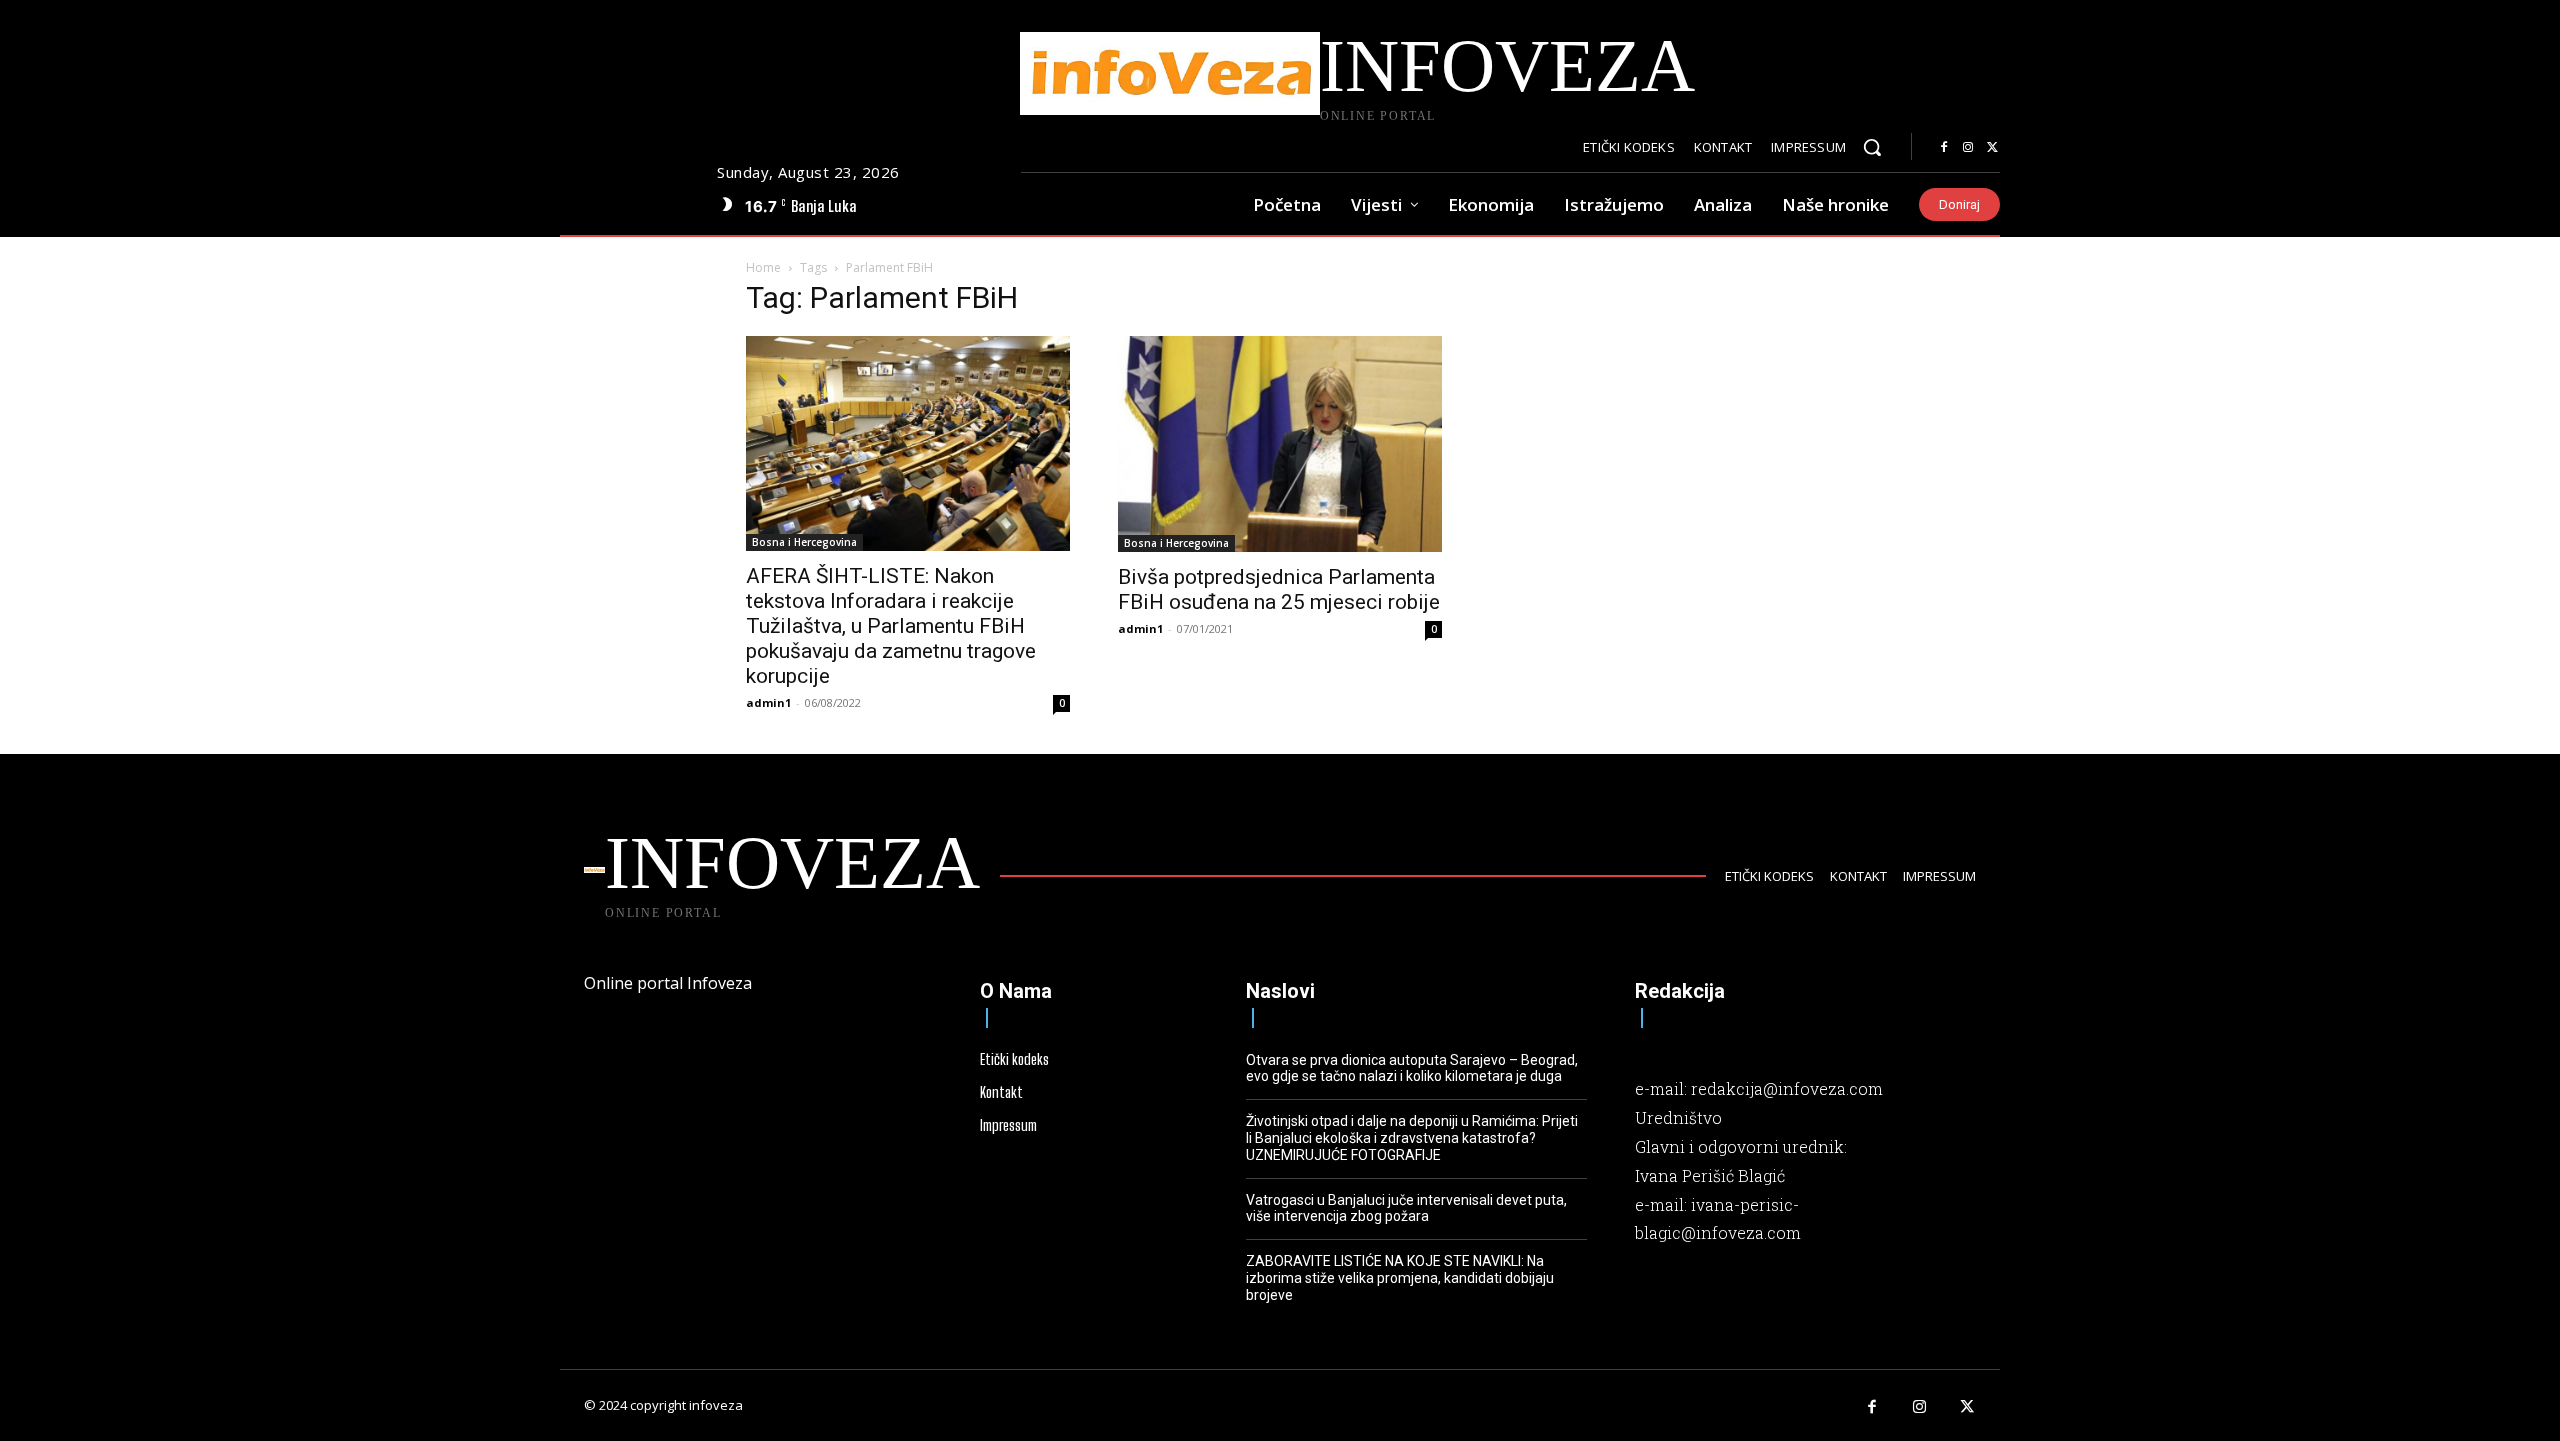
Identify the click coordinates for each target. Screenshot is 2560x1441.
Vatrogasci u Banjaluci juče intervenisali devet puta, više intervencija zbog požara (1406, 1208)
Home (763, 267)
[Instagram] (1968, 148)
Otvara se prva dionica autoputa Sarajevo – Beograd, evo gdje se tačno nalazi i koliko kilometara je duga (1412, 1068)
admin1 (768, 702)
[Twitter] (1992, 148)
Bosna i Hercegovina (804, 542)
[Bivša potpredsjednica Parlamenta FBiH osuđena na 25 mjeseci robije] (1280, 444)
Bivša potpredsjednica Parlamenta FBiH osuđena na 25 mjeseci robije (1279, 589)
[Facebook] (1944, 148)
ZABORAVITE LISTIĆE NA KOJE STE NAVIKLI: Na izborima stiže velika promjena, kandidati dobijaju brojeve (1400, 1278)
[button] (1872, 147)
